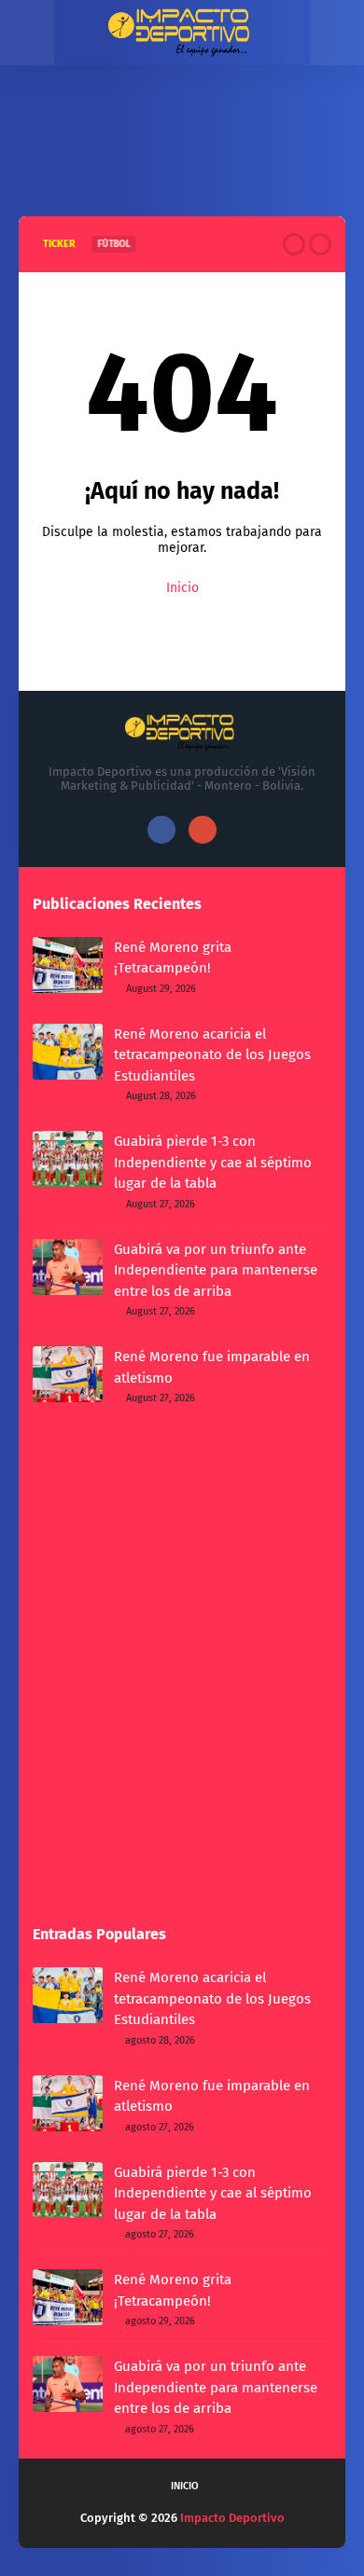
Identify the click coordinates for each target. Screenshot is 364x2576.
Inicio (182, 588)
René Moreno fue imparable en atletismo (212, 1367)
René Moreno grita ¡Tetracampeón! (173, 958)
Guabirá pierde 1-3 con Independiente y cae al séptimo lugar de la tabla (213, 1162)
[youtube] (203, 830)
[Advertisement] (182, 156)
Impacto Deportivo (232, 2518)
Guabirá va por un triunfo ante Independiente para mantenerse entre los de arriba (216, 1270)
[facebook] (161, 830)
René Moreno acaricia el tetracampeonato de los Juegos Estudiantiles (212, 1055)
